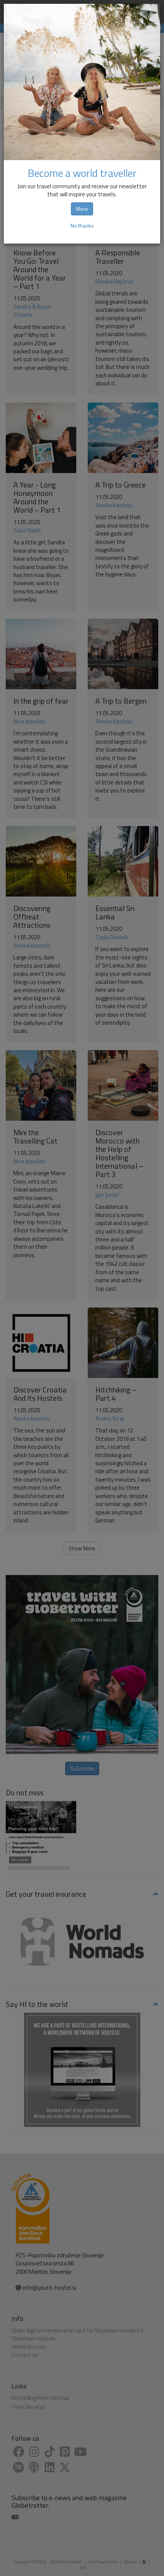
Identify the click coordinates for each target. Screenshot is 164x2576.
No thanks (82, 225)
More (82, 209)
